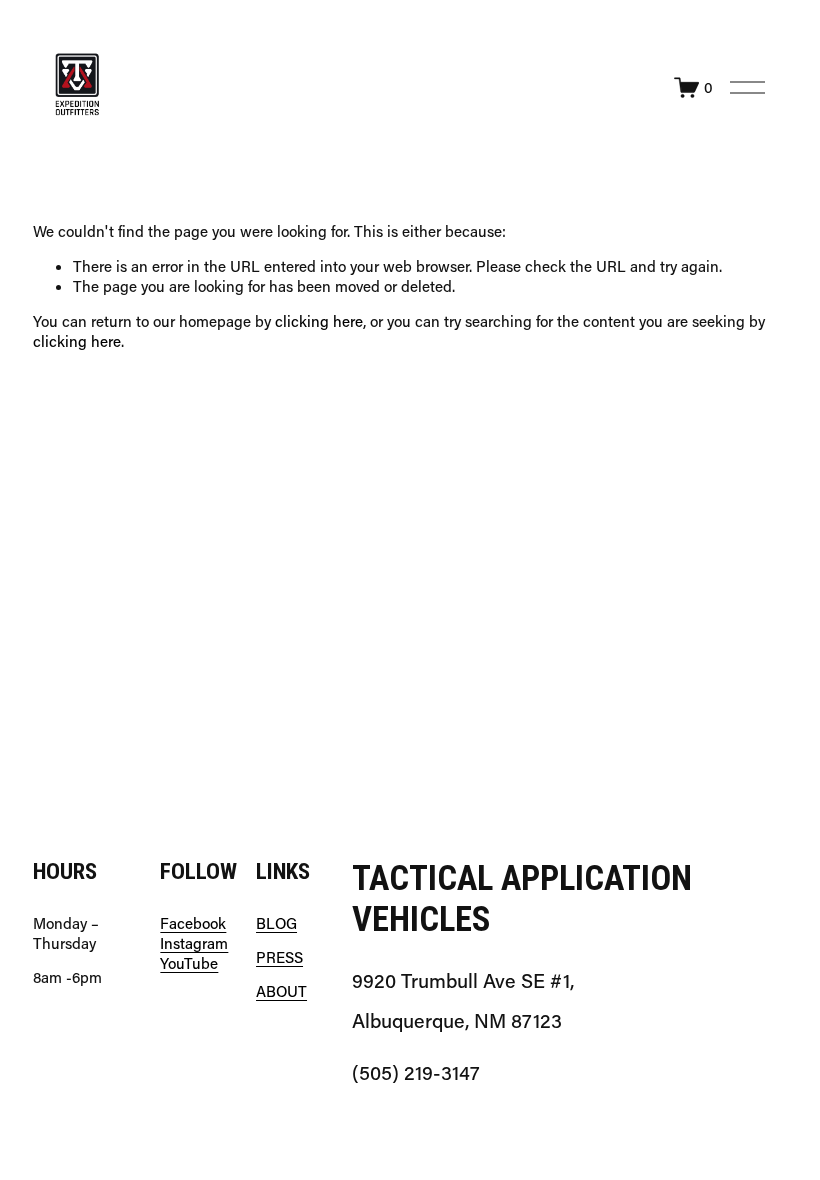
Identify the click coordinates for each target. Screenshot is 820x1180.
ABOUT (281, 991)
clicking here (319, 321)
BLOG (276, 923)
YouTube (189, 963)
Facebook (193, 923)
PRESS (279, 957)
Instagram (194, 943)
